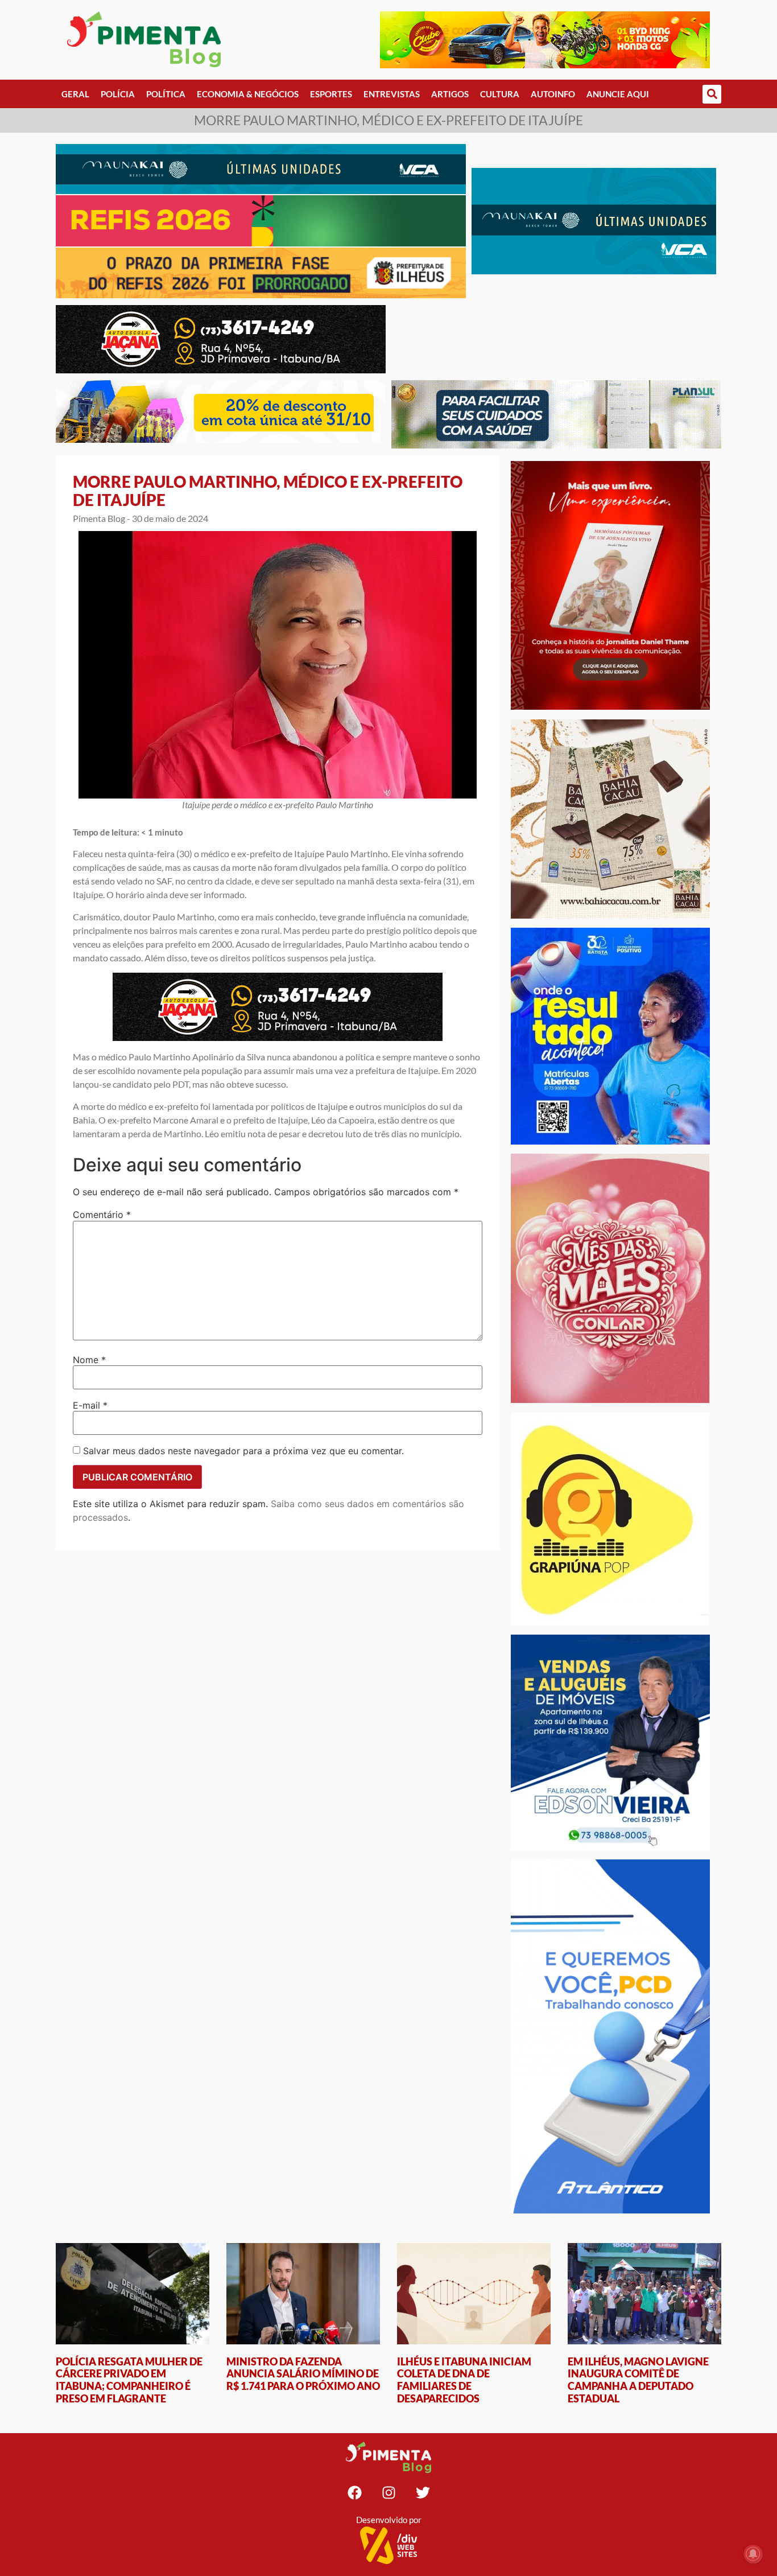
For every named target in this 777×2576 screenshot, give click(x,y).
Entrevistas (392, 94)
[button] (712, 94)
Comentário (102, 1215)
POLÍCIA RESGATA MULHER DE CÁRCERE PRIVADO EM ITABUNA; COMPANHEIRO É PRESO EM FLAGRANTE (129, 2380)
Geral (75, 94)
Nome (89, 1360)
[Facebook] (354, 2493)
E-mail (90, 1405)
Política (166, 94)
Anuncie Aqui (618, 94)
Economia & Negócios (248, 94)
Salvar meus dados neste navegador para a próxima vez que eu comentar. (243, 1451)
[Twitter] (423, 2493)
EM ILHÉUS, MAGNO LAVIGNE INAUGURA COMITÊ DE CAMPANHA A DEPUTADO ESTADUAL (638, 2380)
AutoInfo (553, 94)
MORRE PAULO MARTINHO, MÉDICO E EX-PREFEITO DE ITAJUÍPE (268, 491)
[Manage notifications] (753, 2554)
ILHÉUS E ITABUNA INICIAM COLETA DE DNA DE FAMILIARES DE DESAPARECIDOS (464, 2380)
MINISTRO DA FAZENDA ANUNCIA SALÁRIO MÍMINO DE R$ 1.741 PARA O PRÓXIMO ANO (303, 2374)
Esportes (331, 94)
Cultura (500, 94)
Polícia (118, 94)
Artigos (450, 94)
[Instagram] (388, 2493)
